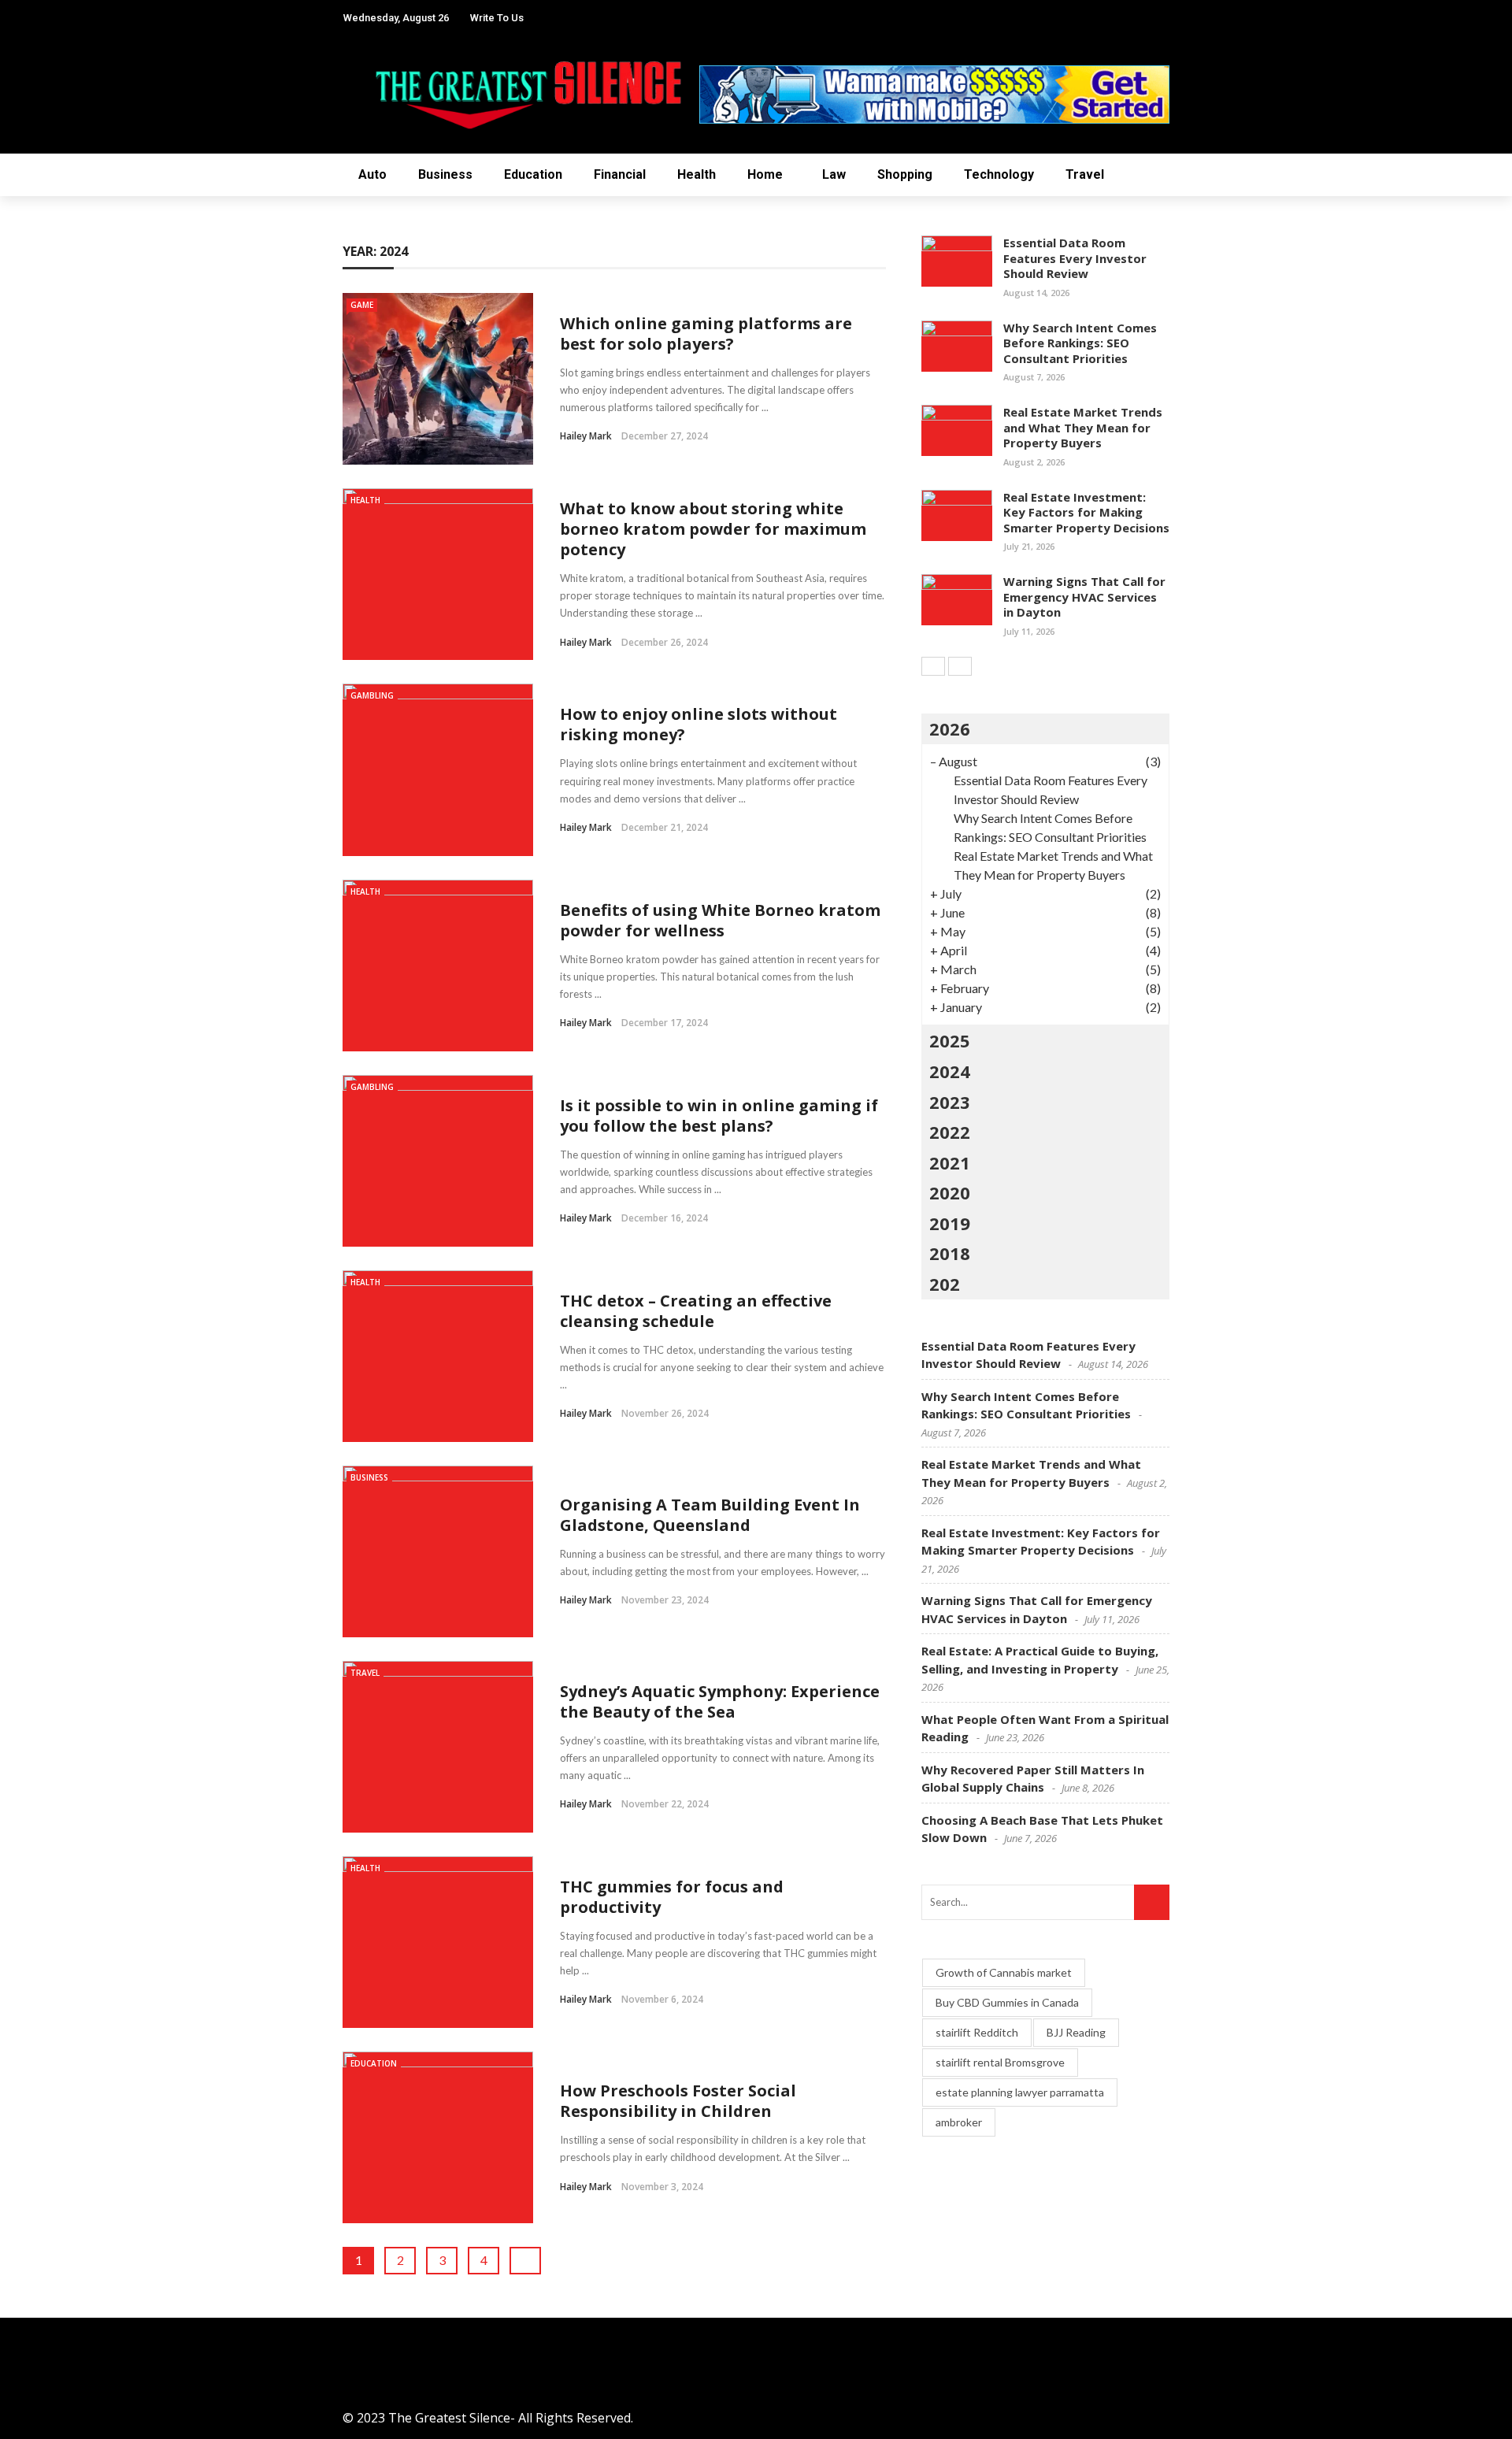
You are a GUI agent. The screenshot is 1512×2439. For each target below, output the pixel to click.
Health (697, 174)
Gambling (372, 695)
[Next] (960, 666)
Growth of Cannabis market (1004, 1972)
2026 (950, 728)
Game (362, 305)
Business (445, 174)
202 (945, 1284)
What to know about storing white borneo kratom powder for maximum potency (713, 529)
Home (765, 174)
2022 (950, 1132)
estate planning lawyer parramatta (1020, 2092)
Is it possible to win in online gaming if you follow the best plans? (719, 1116)
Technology (999, 174)
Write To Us (497, 18)
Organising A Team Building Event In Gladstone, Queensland (710, 1515)
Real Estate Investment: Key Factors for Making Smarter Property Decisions (1086, 512)
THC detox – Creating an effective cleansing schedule (696, 1311)
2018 (950, 1253)
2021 (950, 1162)
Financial (620, 174)
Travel (1085, 174)
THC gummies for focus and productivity (672, 1897)
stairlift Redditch (977, 2032)
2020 (950, 1192)
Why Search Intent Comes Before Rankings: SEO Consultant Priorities (1080, 343)
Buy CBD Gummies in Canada (1007, 2002)
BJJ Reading (1076, 2032)
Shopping (905, 174)
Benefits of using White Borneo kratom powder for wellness (720, 920)
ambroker (959, 2122)
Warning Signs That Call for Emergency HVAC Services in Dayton (1084, 597)
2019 (950, 1223)
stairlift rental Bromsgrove (1000, 2062)
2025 (950, 1040)
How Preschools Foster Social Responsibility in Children (678, 2101)
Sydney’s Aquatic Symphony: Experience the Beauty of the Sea (720, 1701)
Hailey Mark (586, 436)
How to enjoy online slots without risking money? (699, 724)
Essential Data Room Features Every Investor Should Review (1075, 258)
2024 (950, 1071)
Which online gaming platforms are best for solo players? (706, 334)
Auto (372, 174)
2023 (950, 1102)
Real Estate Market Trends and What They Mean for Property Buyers (1083, 427)
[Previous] (933, 666)
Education (533, 174)
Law (834, 174)
